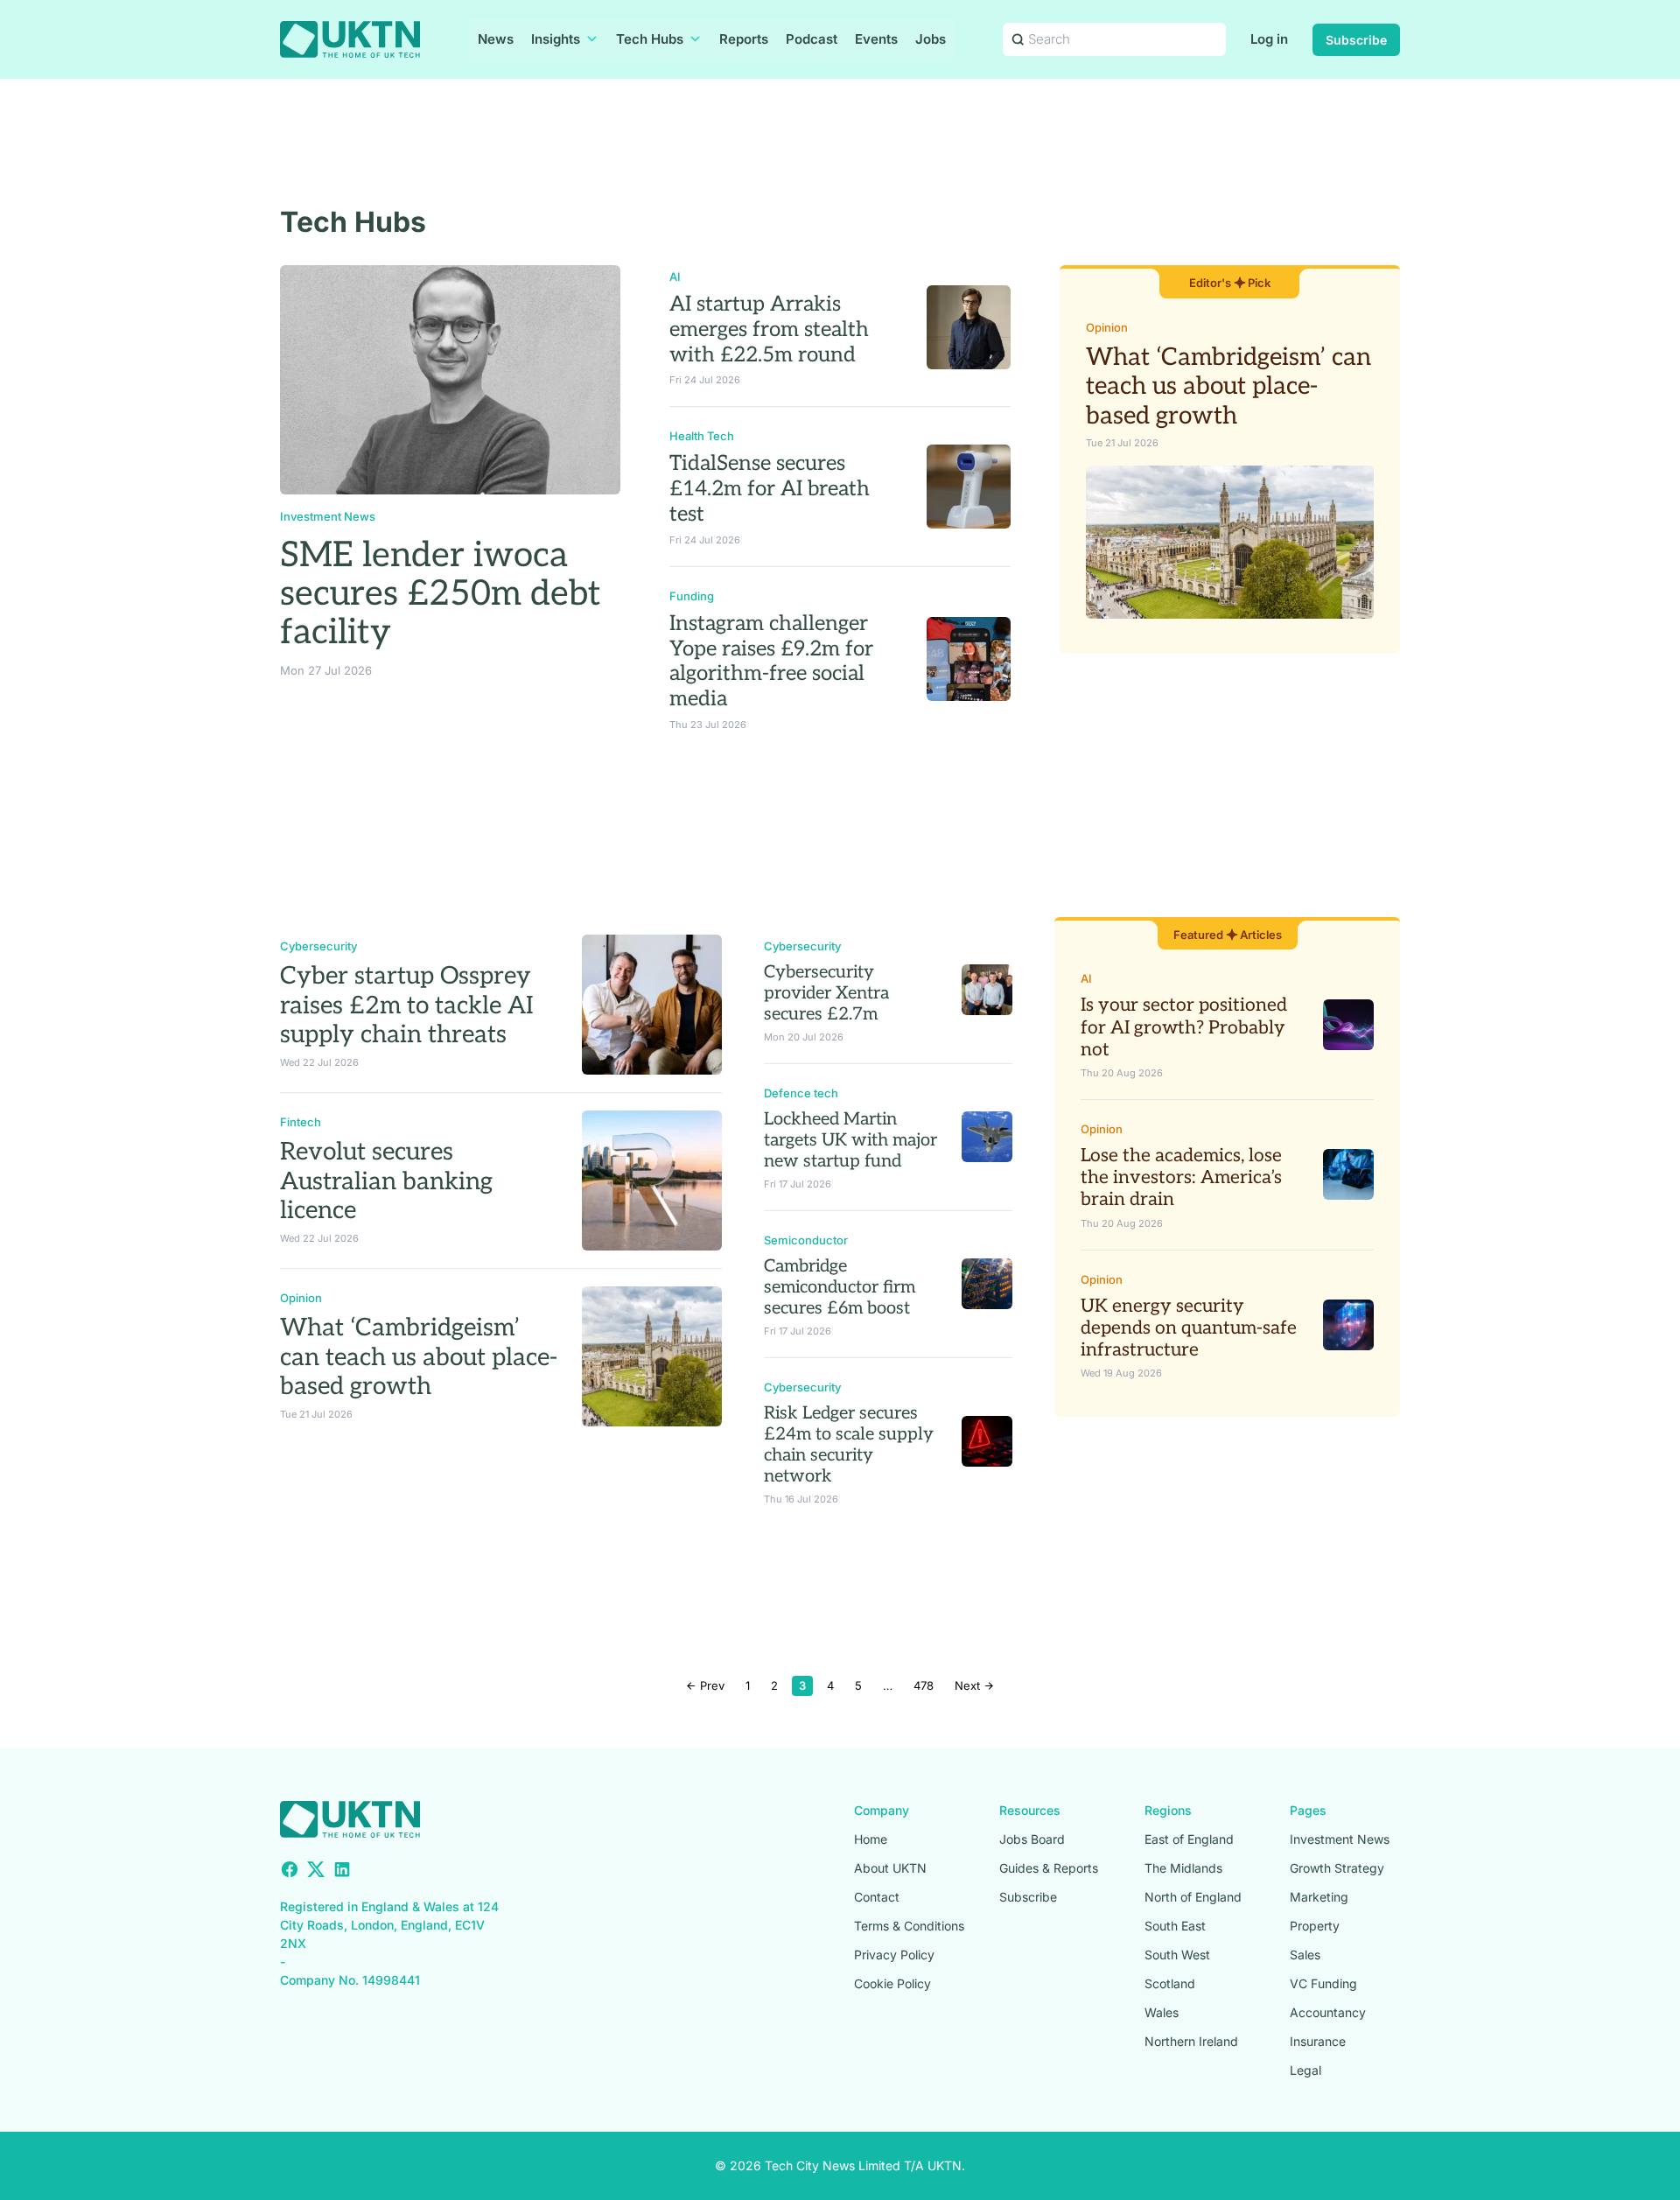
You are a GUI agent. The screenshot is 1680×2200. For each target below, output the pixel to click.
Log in (1269, 39)
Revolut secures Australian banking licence (386, 1181)
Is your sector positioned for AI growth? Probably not (1184, 1027)
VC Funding (1323, 1983)
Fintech (301, 1122)
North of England (1193, 1897)
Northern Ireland (1191, 2041)
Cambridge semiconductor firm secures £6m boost (840, 1287)
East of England (1189, 1839)
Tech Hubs (650, 39)
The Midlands (1183, 1868)
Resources (1030, 1810)
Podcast (812, 39)
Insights (556, 39)
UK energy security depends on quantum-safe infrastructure (1189, 1328)
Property (1315, 1926)
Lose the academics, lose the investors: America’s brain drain (1181, 1177)
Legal (1305, 2070)
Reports (744, 39)
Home (871, 1839)
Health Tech (702, 436)
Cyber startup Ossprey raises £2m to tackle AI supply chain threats (407, 1005)
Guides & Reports (1049, 1868)
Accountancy (1328, 2012)
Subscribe (1356, 40)
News (496, 39)
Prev (710, 1685)
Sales (1305, 1955)
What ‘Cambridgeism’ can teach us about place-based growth (1228, 387)
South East (1175, 1926)
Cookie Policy (892, 1983)
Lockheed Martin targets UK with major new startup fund (850, 1140)
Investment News (328, 516)
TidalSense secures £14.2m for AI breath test (770, 489)
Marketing (1319, 1897)
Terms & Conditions (909, 1926)
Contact (877, 1897)
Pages (1308, 1810)
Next (969, 1685)
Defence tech (801, 1093)
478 (924, 1685)
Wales (1162, 2012)
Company (882, 1810)
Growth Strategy (1337, 1868)
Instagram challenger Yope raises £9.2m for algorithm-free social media (771, 661)
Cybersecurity (318, 946)
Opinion (1107, 327)
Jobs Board (1032, 1839)
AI (675, 277)
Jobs (931, 39)
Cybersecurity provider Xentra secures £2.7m (826, 993)
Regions (1168, 1810)
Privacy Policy (894, 1955)
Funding (692, 596)
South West (1177, 1955)
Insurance (1318, 2041)
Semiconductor (806, 1240)
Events (876, 39)
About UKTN (890, 1868)
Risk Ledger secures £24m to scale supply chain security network (849, 1445)
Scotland (1170, 1983)
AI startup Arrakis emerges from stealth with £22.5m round (769, 329)
